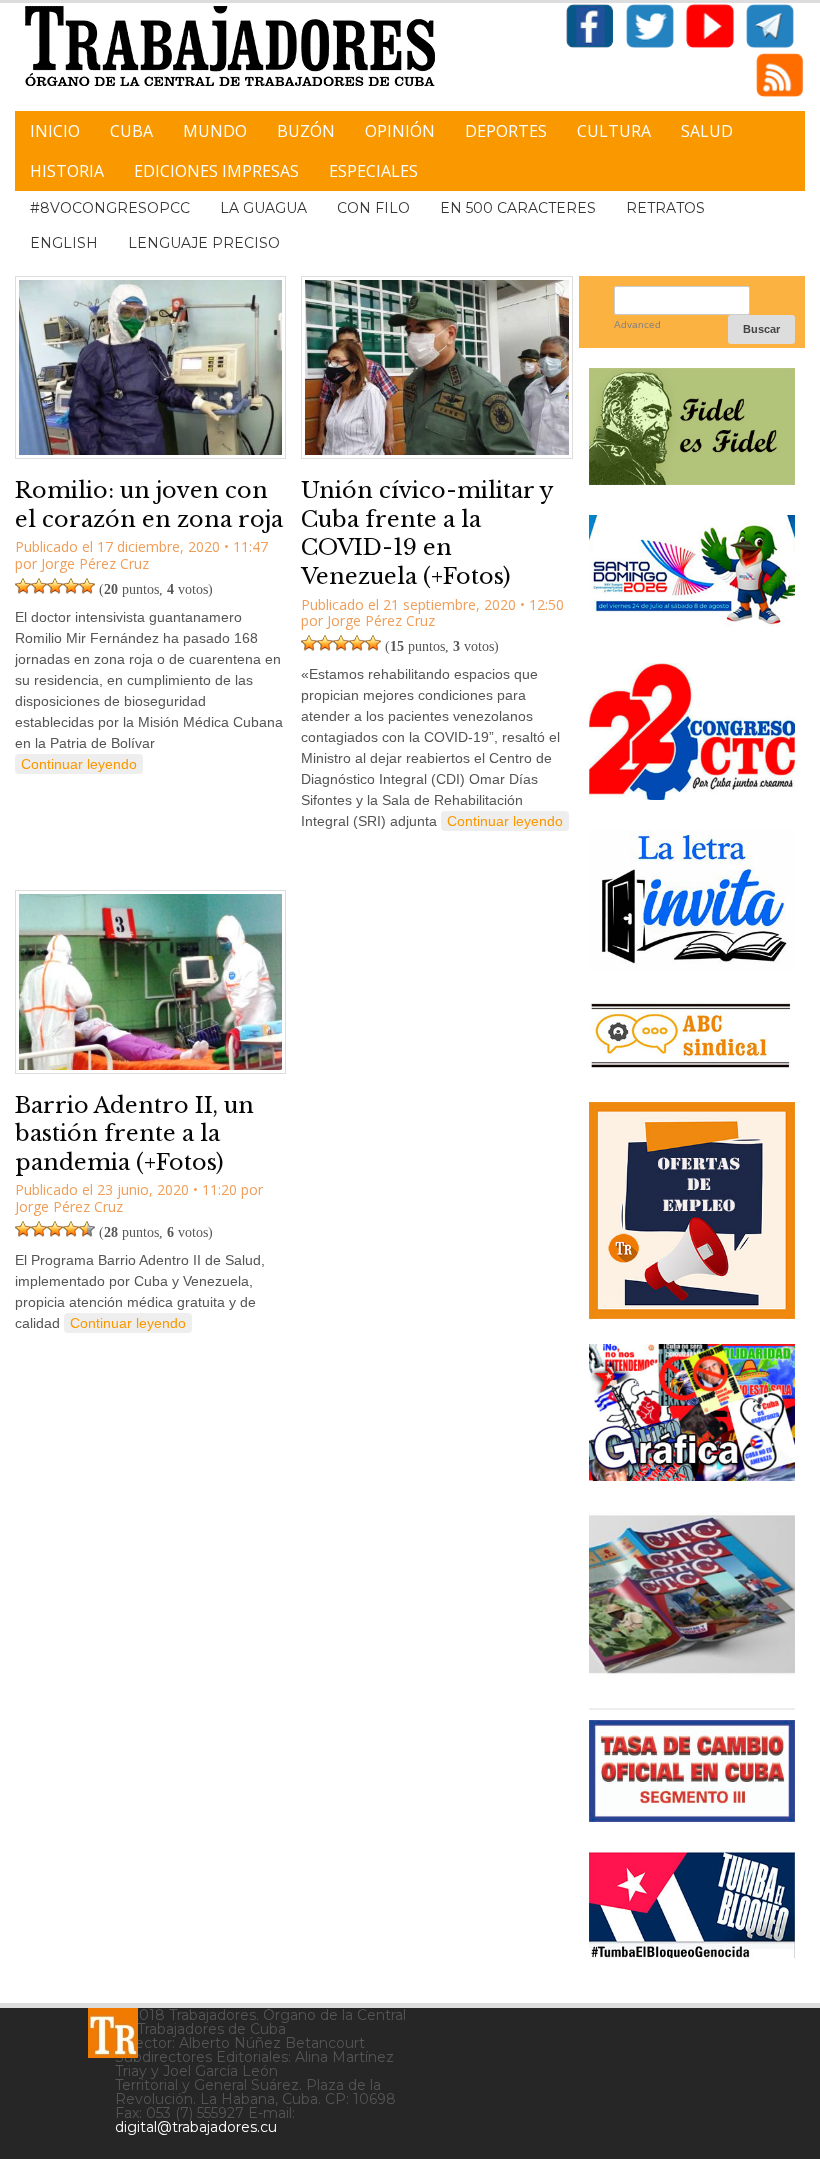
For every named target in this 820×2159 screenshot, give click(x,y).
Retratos (665, 208)
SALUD (707, 131)
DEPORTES (506, 131)
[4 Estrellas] (71, 586)
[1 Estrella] (23, 586)
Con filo (373, 208)
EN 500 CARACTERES (518, 208)
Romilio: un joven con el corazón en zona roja (149, 505)
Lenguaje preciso (204, 243)
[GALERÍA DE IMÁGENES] (692, 1473)
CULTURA (614, 131)
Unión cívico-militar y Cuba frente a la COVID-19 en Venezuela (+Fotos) (427, 533)
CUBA (131, 131)
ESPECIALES (373, 171)
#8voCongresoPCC (110, 208)
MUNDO (215, 131)
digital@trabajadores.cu (196, 2127)
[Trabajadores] (113, 2033)
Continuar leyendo (79, 764)
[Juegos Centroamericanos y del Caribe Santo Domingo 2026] (692, 625)
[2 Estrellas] (39, 586)
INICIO (55, 131)
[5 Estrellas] (87, 586)
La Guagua (263, 208)
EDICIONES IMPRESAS (216, 171)
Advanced (637, 324)
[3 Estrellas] (55, 586)
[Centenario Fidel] (692, 477)
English (64, 243)
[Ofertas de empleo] (692, 1210)
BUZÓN (306, 131)
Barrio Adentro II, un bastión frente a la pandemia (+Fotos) (134, 1134)
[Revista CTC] (692, 1670)
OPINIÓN (400, 131)
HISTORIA (67, 171)
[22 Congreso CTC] (692, 792)
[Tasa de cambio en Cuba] (692, 1814)
